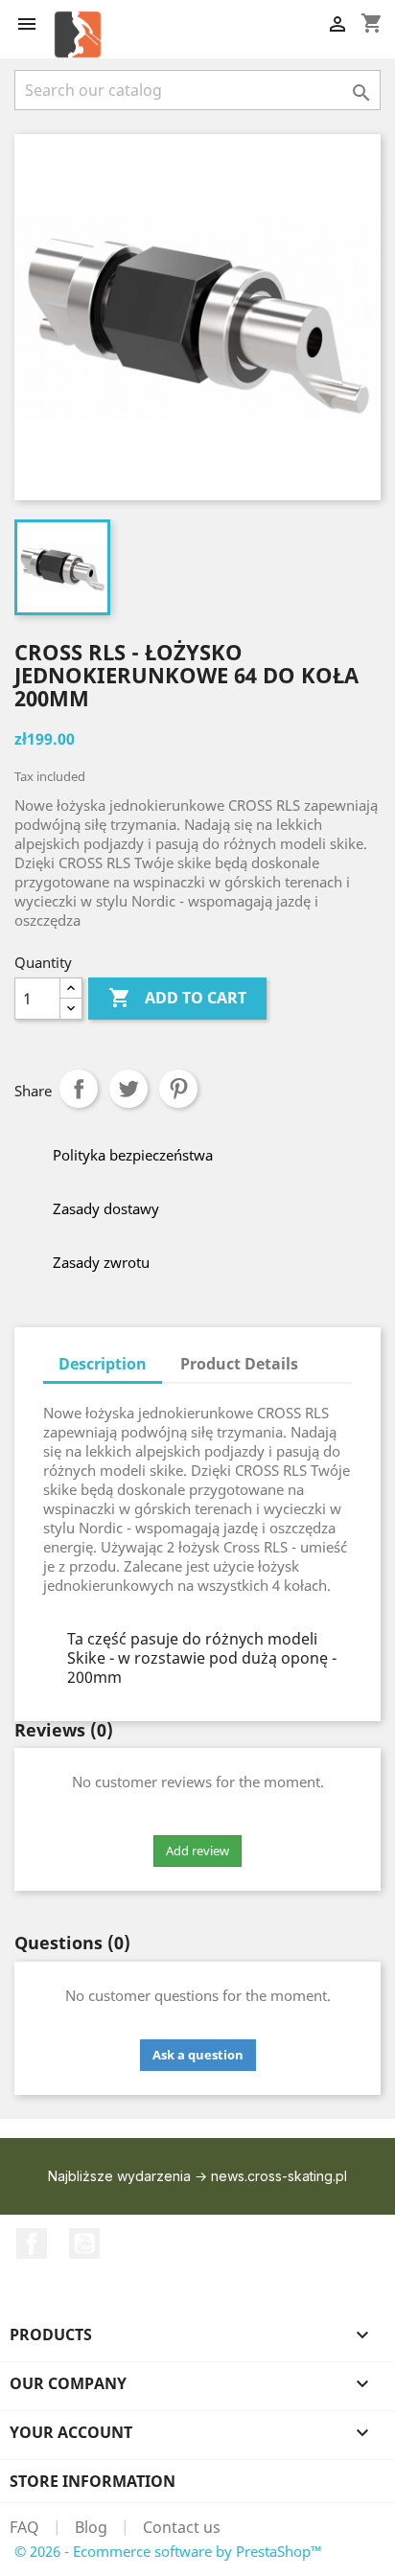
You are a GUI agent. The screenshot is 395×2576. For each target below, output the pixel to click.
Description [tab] (103, 1364)
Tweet (128, 1089)
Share (79, 1089)
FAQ (24, 2527)
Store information (93, 2481)
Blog (91, 2527)
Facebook (32, 2243)
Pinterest (178, 1089)
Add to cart (177, 998)
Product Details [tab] (239, 1364)
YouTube (84, 2243)
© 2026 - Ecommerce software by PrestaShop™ (168, 2551)
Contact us (182, 2527)
